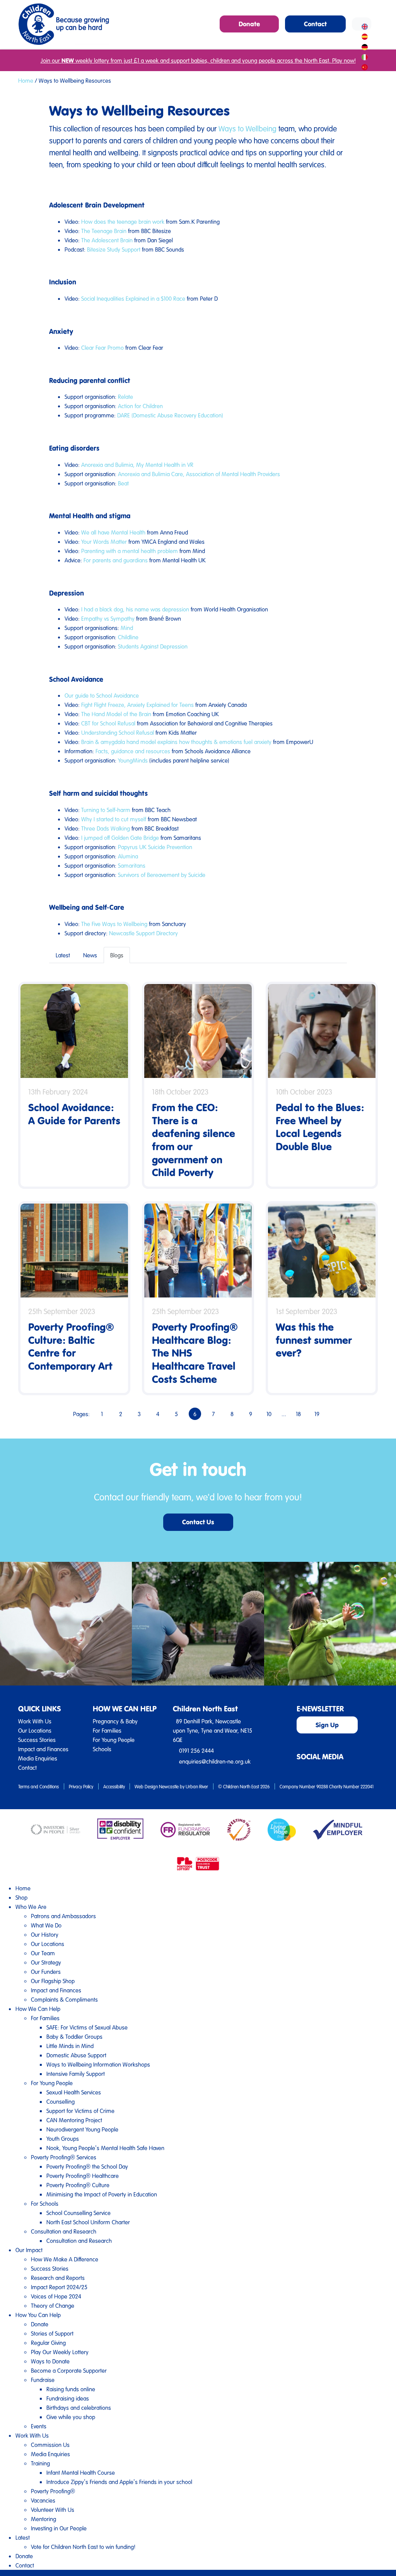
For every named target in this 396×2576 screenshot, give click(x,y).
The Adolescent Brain (107, 240)
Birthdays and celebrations (79, 2407)
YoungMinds (133, 760)
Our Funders (46, 1972)
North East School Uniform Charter (88, 2222)
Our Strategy (46, 1962)
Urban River (197, 1786)
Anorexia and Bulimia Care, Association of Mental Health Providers (199, 474)
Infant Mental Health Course (81, 2472)
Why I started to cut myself (114, 819)
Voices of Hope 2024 (56, 2296)
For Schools (45, 2203)
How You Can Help (38, 2315)
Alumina (128, 856)
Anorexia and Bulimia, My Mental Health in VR (137, 465)
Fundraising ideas (68, 2398)
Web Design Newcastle (157, 1786)
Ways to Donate (50, 2361)
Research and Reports (58, 2278)
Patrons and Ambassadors (63, 1916)
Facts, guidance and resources (133, 751)
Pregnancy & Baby (115, 1721)
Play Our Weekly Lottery (60, 2352)
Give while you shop (71, 2417)
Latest (63, 955)
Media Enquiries (38, 1758)
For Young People (114, 1740)
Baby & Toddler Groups (74, 2036)
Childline (128, 637)
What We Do (46, 1925)
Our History (45, 1934)
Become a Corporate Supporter (69, 2370)
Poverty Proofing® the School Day (87, 2166)
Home (26, 80)
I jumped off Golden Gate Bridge (120, 838)
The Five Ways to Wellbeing (114, 924)
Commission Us (50, 2445)
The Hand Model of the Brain (116, 714)
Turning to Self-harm (106, 810)
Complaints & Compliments (64, 1999)
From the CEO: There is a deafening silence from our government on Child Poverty (194, 1140)
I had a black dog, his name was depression (135, 609)
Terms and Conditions (38, 1786)
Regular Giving (48, 2343)
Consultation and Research (64, 2231)
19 (317, 1414)
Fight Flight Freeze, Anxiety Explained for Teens (137, 705)
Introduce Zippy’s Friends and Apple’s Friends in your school (119, 2482)
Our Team (43, 1953)
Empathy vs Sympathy (108, 618)
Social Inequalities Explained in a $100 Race (133, 298)
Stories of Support (52, 2333)
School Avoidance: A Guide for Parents (74, 1114)
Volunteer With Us (53, 2510)
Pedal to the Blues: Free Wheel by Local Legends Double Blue (320, 1127)
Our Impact (29, 2250)
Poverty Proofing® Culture (78, 2185)
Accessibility (114, 1786)
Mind (127, 628)
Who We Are (31, 1907)
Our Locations (35, 1730)
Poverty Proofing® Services (64, 2157)
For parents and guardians (116, 560)
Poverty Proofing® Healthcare (83, 2176)
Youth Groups (63, 2138)
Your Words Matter (104, 541)
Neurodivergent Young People (82, 2129)
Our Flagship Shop (53, 1981)
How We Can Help (38, 2009)
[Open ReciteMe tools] (362, 24)
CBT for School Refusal (108, 723)
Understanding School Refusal (118, 732)
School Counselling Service (79, 2213)
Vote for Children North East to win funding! (83, 2547)
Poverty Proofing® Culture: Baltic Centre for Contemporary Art (71, 1346)
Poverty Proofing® (53, 2491)
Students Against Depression (153, 646)
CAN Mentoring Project (74, 2120)
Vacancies (43, 2500)
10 (269, 1414)
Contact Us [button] (198, 1522)
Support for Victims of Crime (80, 2111)
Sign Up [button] (327, 1725)
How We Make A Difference (65, 2259)
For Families (107, 1730)
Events (39, 2426)
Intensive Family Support (76, 2074)
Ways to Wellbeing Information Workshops (98, 2064)
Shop (21, 1897)
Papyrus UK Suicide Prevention (155, 847)
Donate (40, 2324)
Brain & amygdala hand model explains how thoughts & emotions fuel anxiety (176, 742)
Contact (27, 1767)
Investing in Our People (59, 2528)
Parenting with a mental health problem (130, 551)
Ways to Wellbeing (247, 128)
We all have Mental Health (113, 532)
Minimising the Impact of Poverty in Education (102, 2194)
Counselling (61, 2101)
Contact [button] (315, 24)
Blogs (117, 955)
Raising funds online (71, 2389)
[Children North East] (64, 24)
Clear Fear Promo (102, 347)
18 (298, 1414)
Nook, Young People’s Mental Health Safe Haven (105, 2148)
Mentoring (44, 2519)
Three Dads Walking (106, 828)
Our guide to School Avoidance (102, 695)
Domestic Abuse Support (76, 2055)
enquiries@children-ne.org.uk (215, 1761)
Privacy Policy (81, 1786)
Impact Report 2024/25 (59, 2287)
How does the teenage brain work (123, 221)
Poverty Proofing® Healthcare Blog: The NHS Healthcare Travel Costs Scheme (195, 1353)
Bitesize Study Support (114, 249)
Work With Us (35, 1721)
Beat (123, 483)
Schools (102, 1749)
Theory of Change (53, 2305)
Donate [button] (249, 24)
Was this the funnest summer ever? (314, 1340)
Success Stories (37, 1740)
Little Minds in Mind (70, 2046)
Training (40, 2463)
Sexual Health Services (74, 2092)
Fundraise (43, 2380)
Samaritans (132, 865)
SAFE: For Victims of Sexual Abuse (87, 2027)
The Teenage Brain (104, 231)
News (90, 955)
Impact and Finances (43, 1749)
